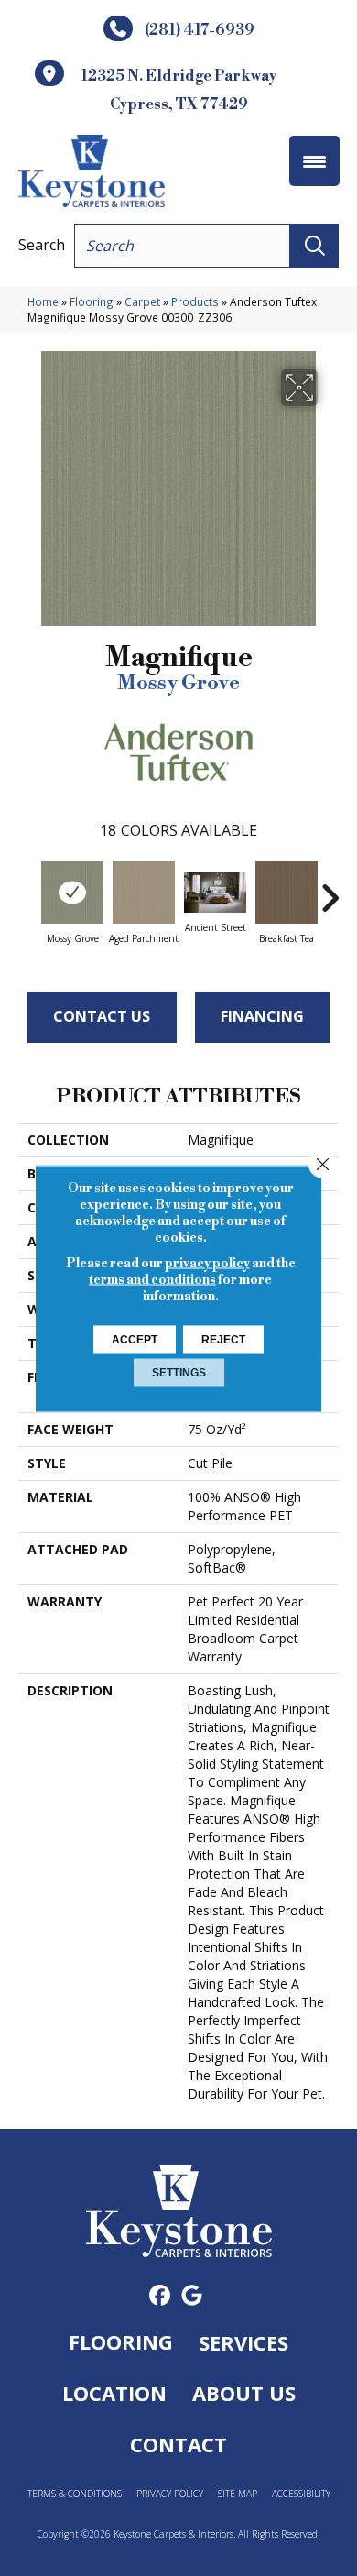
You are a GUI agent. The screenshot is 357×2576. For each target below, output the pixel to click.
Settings (179, 1372)
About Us (244, 2393)
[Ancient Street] (215, 893)
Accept (135, 1339)
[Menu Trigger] (314, 161)
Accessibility (301, 2494)
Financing (262, 1016)
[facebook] (160, 2296)
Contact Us (102, 1016)
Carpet (142, 301)
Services (243, 2342)
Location (114, 2393)
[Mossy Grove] (72, 893)
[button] (314, 246)
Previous (27, 889)
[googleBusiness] (192, 2296)
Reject (223, 1339)
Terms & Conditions (75, 2494)
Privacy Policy (170, 2494)
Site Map (238, 2494)
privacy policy (207, 1263)
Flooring (92, 301)
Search (42, 245)
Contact (178, 2444)
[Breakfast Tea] (287, 893)
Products (195, 301)
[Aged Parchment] (144, 893)
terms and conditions (152, 1279)
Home (43, 301)
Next (330, 889)
